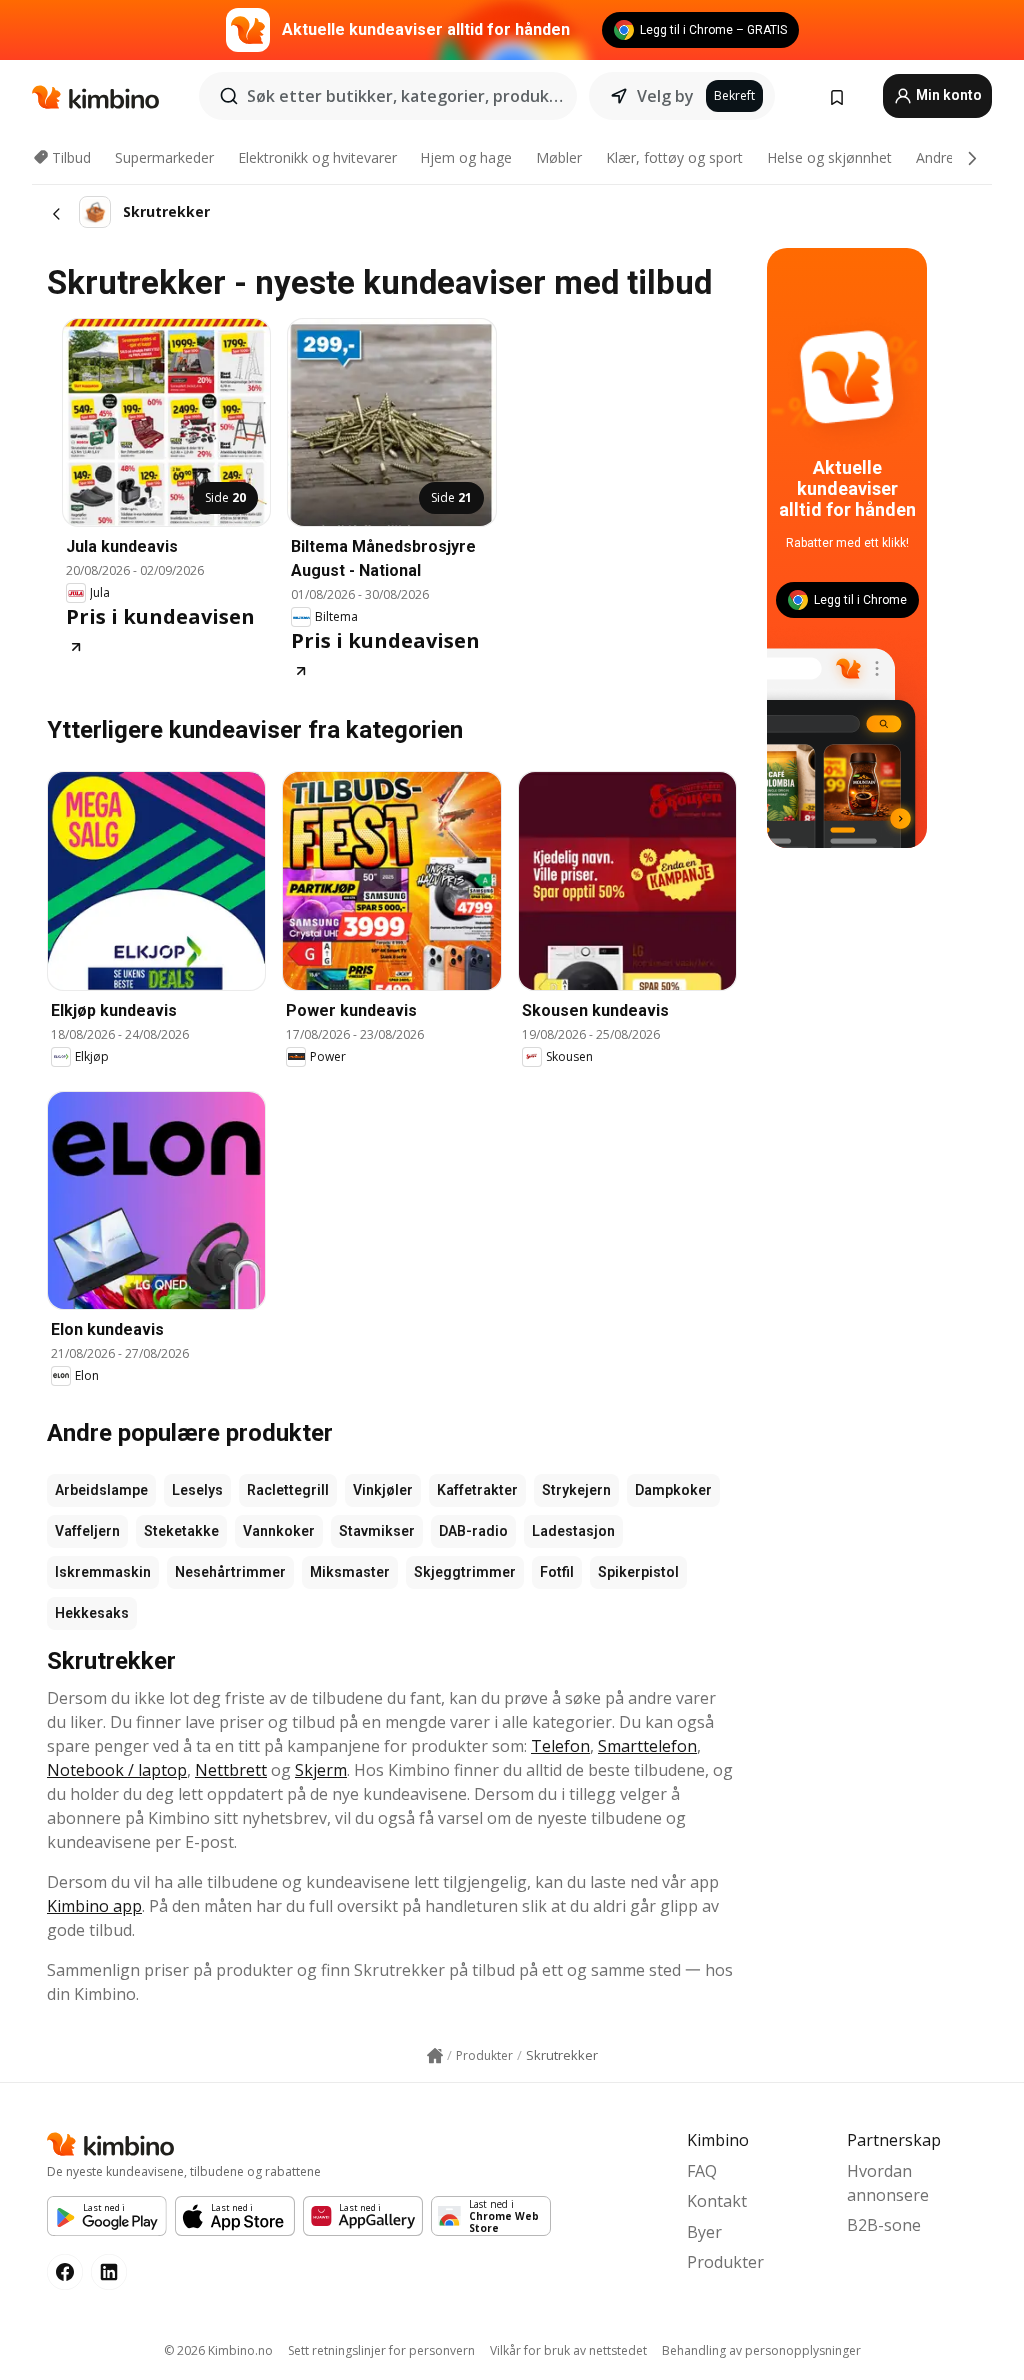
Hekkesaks (92, 1613)
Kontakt (717, 2201)
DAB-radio (473, 1531)
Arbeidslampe (101, 1490)
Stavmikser (377, 1531)
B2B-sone (884, 2225)
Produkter (725, 2262)
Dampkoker (673, 1490)
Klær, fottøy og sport (674, 157)
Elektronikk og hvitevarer (317, 157)
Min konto (947, 95)
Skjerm (321, 1770)
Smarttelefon (647, 1746)
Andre (935, 157)
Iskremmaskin (103, 1572)
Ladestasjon (573, 1531)
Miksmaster (350, 1572)
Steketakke (181, 1531)
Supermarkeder (164, 157)
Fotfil (557, 1572)
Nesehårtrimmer (230, 1572)
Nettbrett (231, 1770)
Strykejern (576, 1490)
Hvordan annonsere (888, 2183)
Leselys (197, 1490)
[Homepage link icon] (435, 2056)
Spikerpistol (638, 1572)
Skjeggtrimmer (465, 1572)
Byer (704, 2232)
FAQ (702, 2171)
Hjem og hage (466, 157)
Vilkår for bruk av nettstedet (568, 2350)
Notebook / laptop (117, 1770)
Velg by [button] (665, 96)
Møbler (559, 157)
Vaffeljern (87, 1531)
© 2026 (218, 2350)
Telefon (560, 1746)
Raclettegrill (288, 1490)
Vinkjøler (383, 1490)
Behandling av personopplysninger (761, 2350)
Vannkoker (279, 1531)
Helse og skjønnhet (829, 157)
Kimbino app (94, 1906)
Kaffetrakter (477, 1490)
